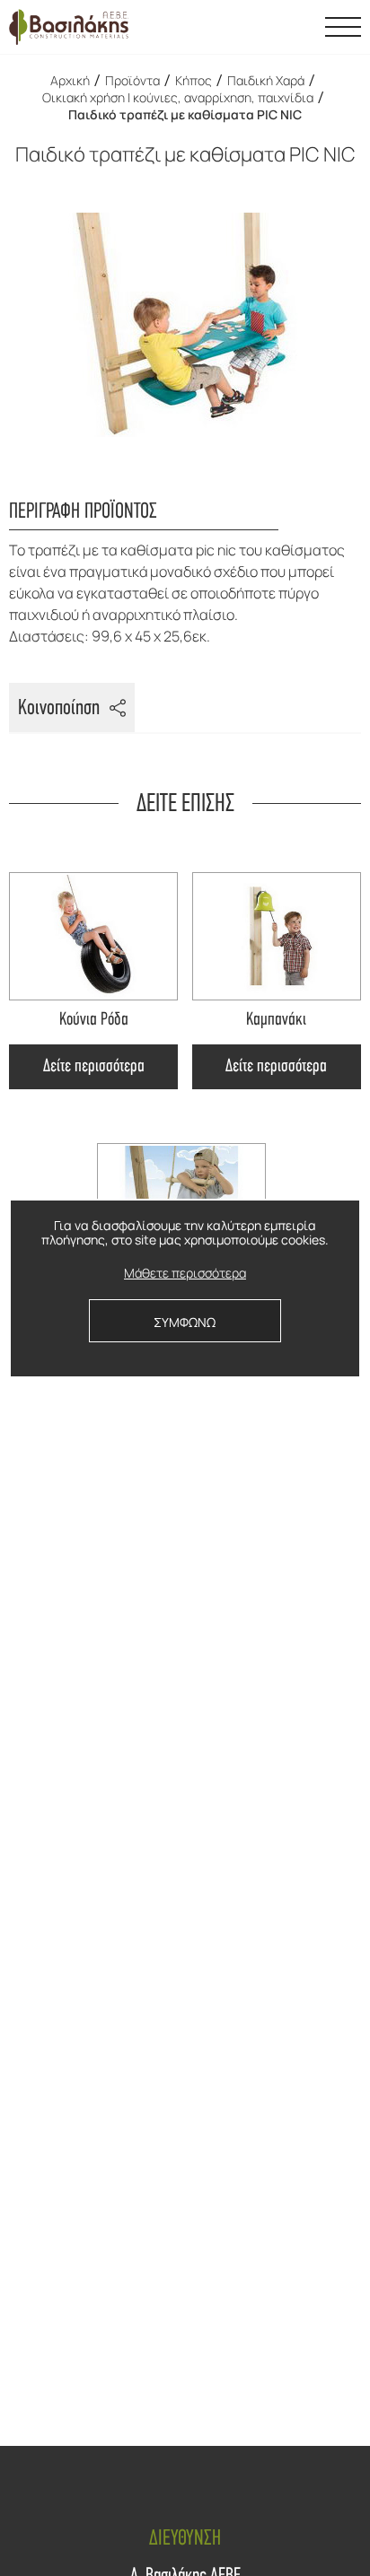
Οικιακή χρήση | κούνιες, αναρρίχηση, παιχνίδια (178, 97)
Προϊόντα (132, 80)
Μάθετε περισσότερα (185, 1274)
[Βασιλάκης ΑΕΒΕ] (69, 27)
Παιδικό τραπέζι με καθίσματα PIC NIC (185, 114)
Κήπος (194, 80)
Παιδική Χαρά (266, 80)
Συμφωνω (185, 1322)
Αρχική (70, 80)
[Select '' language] (298, 27)
